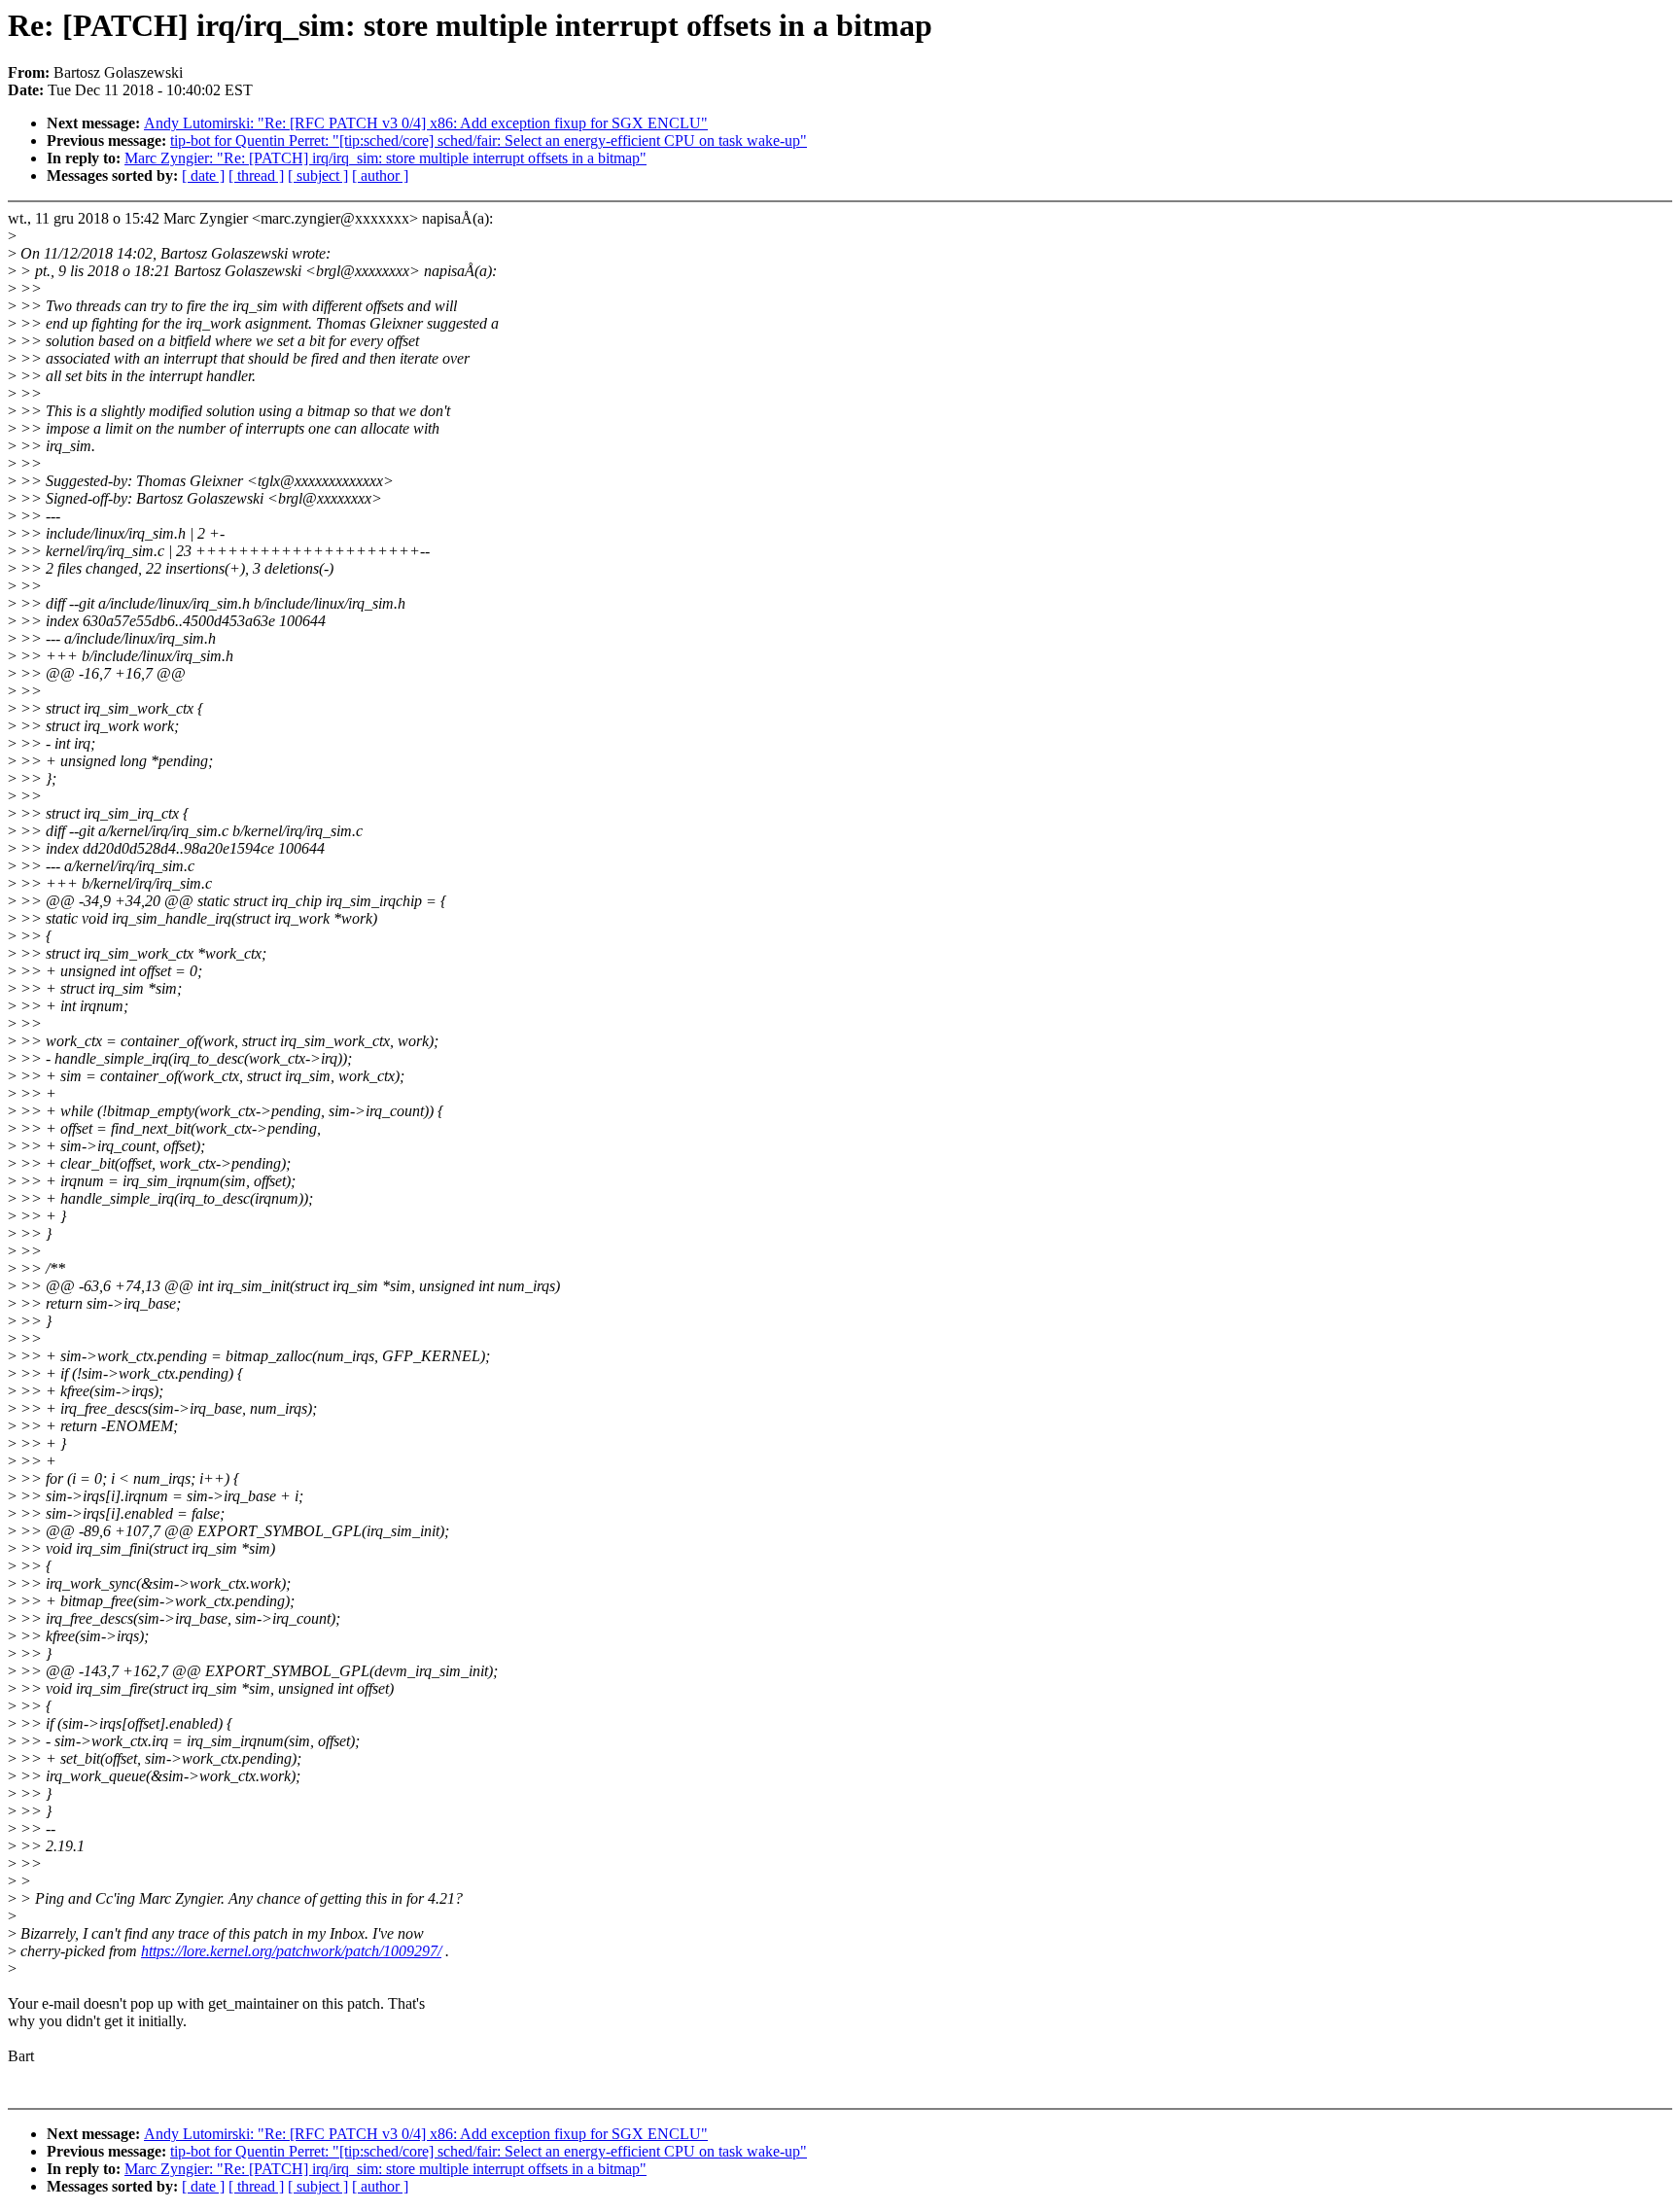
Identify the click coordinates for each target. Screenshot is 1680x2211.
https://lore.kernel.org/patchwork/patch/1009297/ (291, 1951)
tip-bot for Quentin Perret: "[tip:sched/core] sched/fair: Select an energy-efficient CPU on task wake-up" (489, 140)
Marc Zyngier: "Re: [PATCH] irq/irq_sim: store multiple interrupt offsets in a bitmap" (385, 158)
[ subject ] (318, 175)
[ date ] (203, 175)
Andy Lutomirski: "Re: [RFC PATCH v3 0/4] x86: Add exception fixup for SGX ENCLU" (426, 123)
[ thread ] (256, 175)
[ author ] (380, 175)
